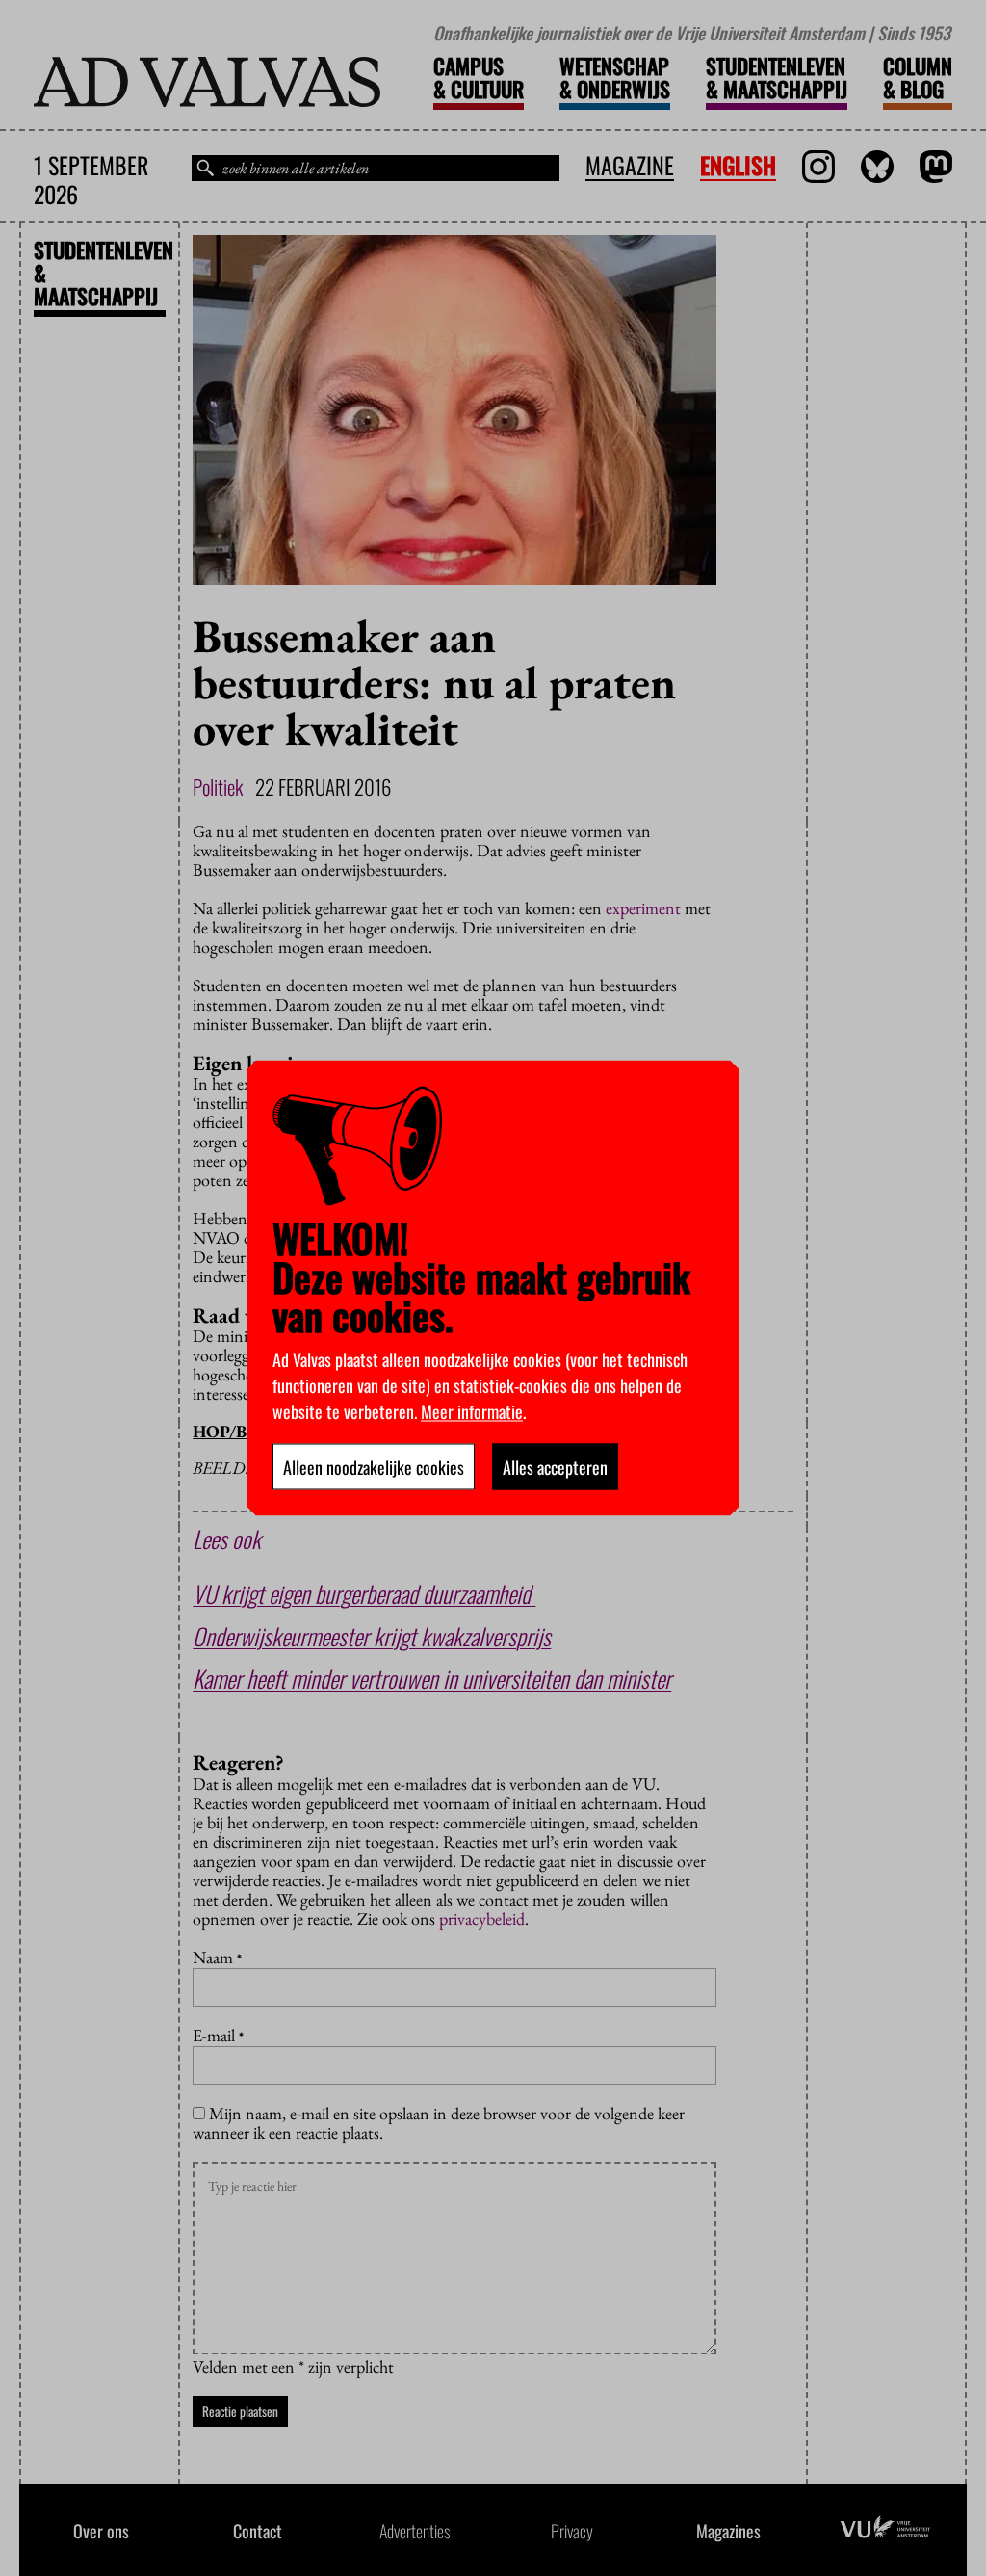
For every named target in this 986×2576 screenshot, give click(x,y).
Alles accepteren (555, 1467)
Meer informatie (472, 1411)
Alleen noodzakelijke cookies (374, 1467)
